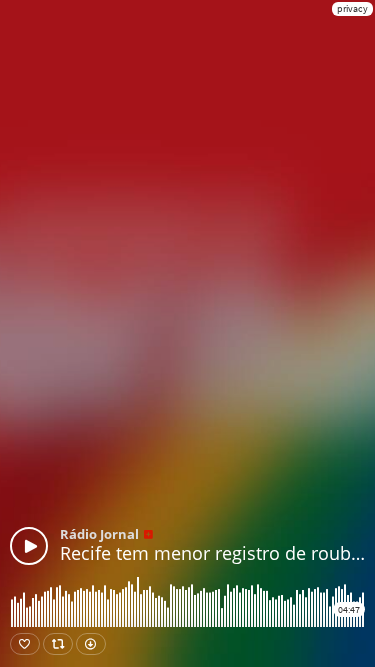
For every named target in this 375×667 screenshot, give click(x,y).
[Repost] (58, 644)
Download (91, 644)
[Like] (25, 644)
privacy (352, 8)
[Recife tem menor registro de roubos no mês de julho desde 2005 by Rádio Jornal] (29, 546)
